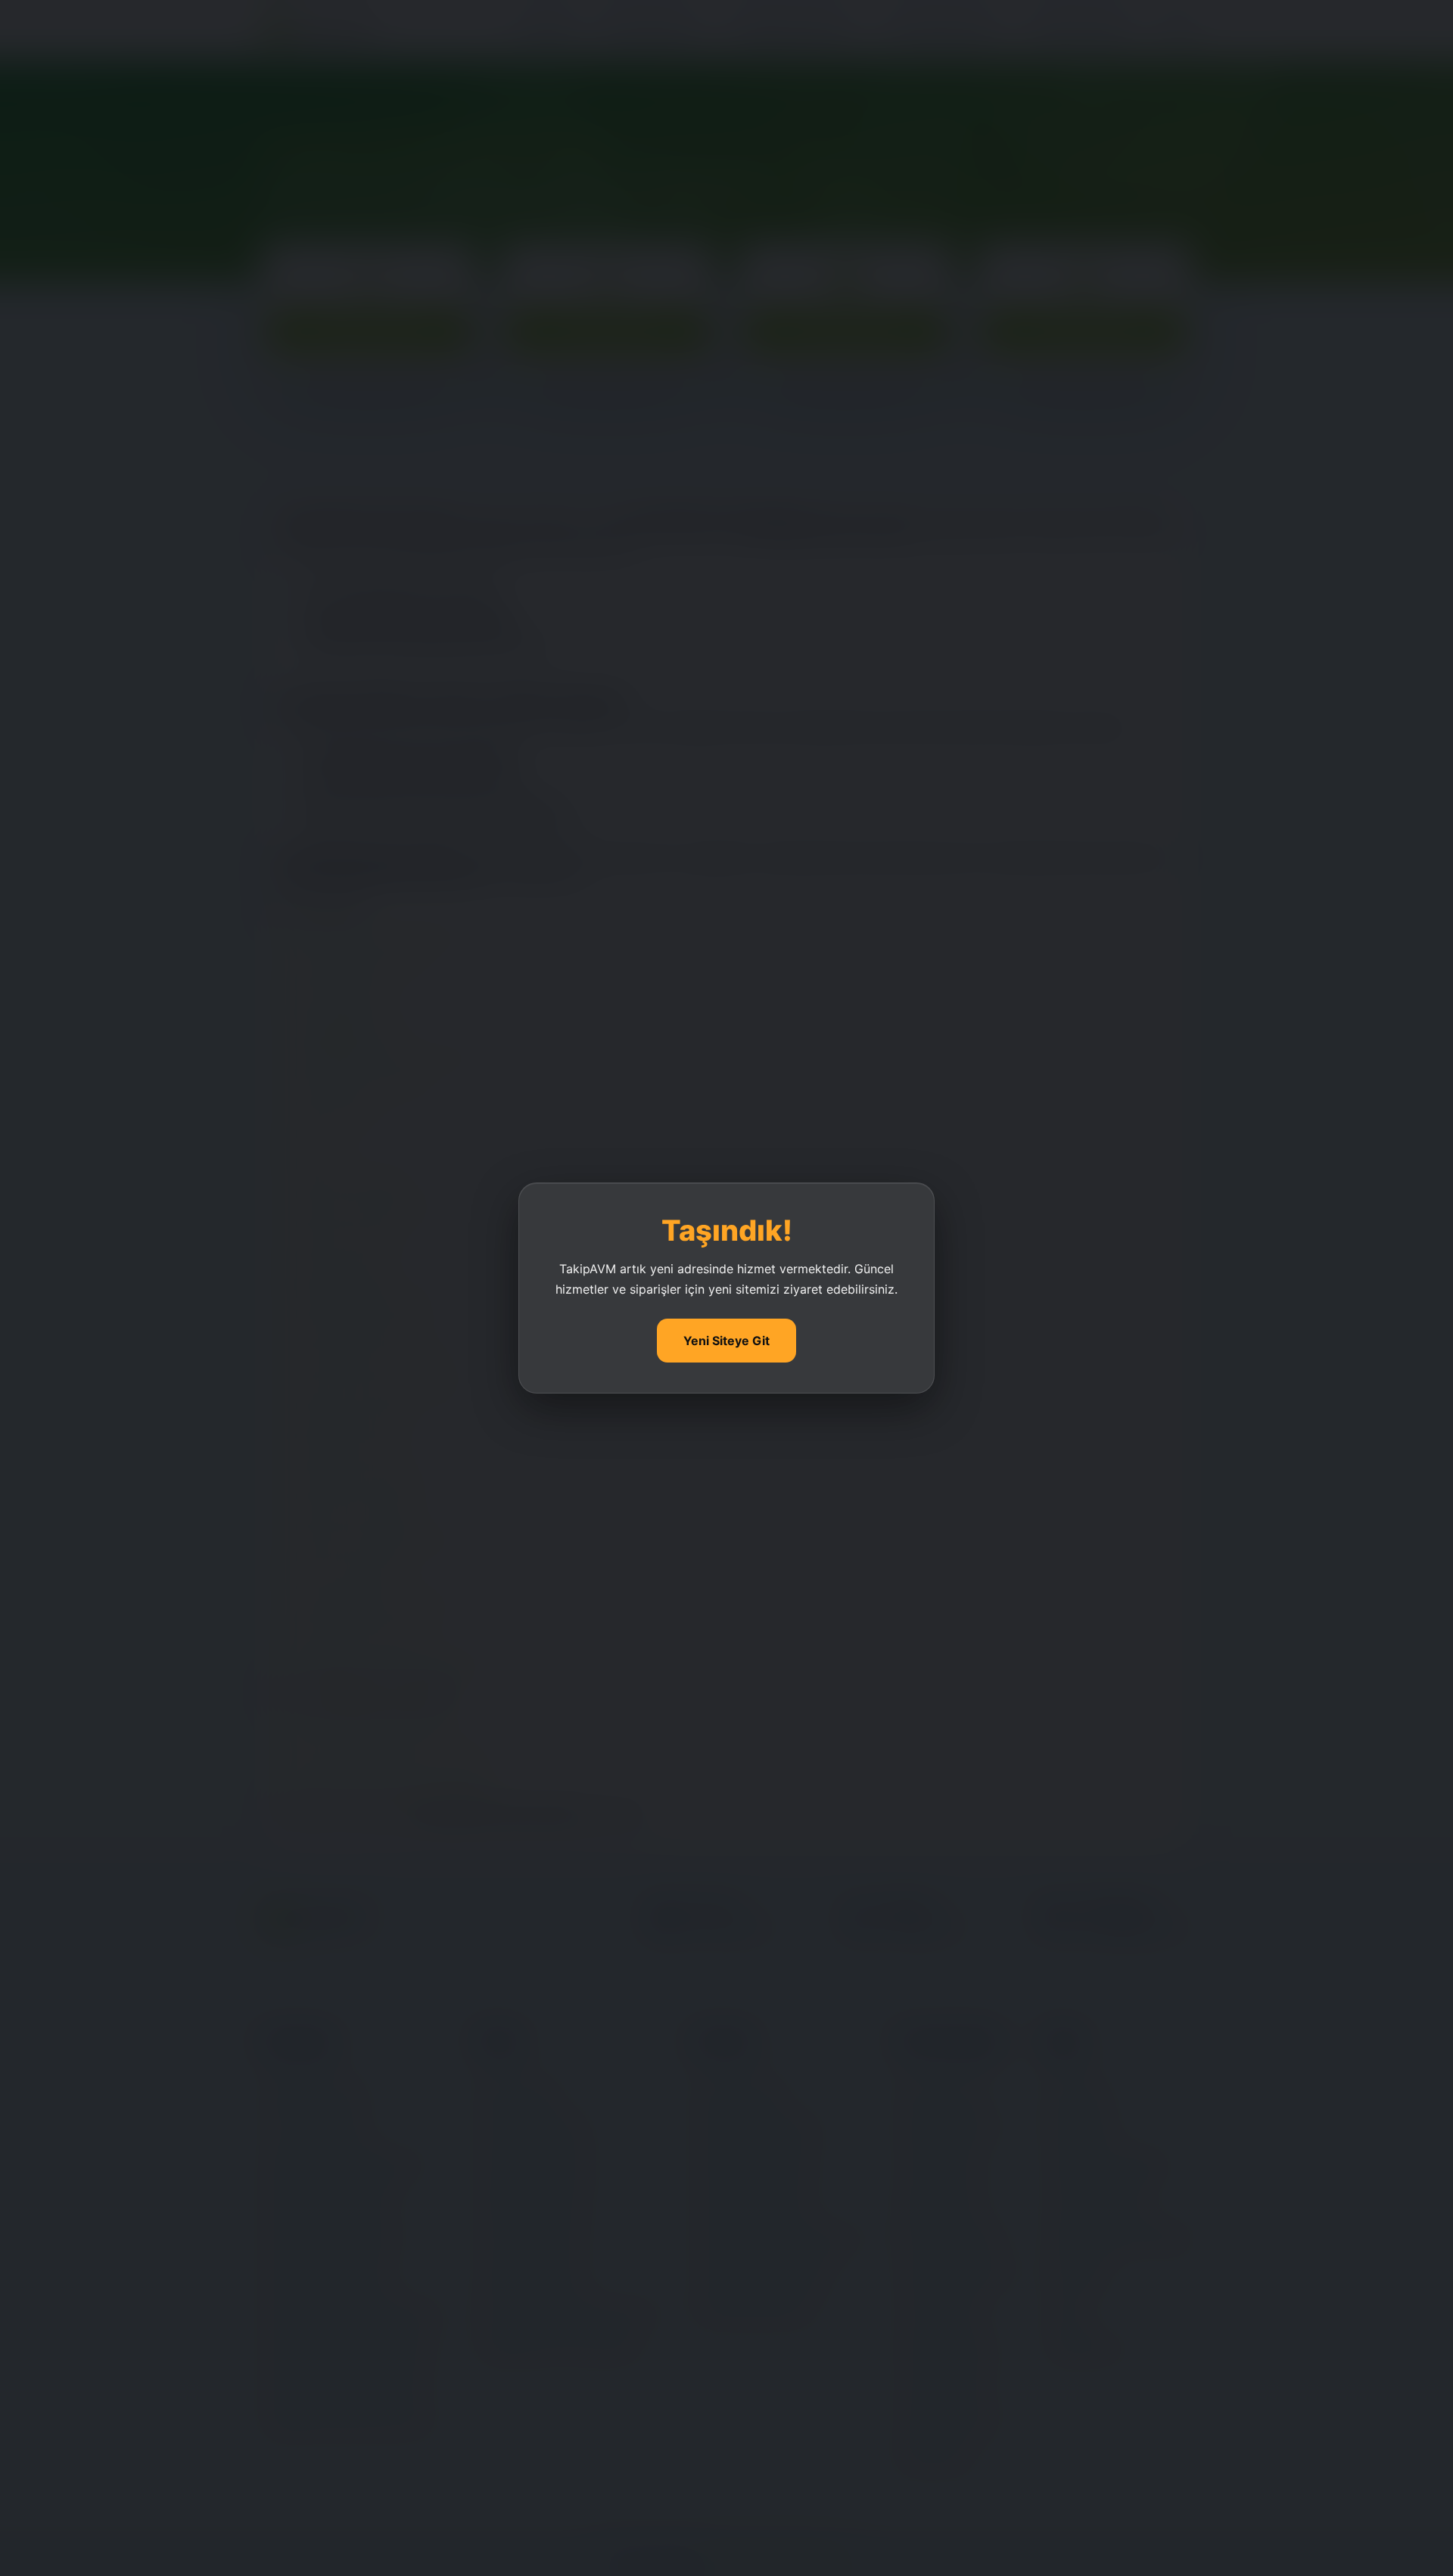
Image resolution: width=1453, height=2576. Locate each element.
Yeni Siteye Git (726, 1341)
